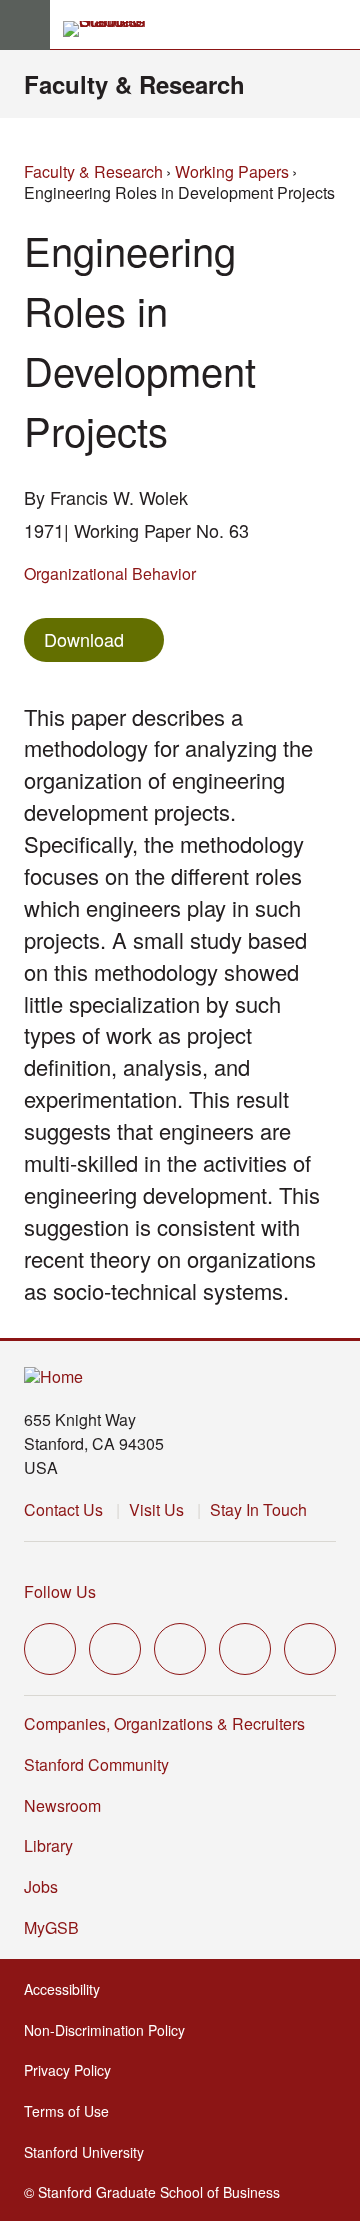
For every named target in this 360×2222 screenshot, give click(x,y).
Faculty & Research (134, 84)
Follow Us (60, 1591)
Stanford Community (96, 1764)
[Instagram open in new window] (180, 1649)
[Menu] (25, 25)
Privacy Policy (73, 2070)
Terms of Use (72, 2111)
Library (48, 1845)
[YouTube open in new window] (245, 1649)
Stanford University (90, 2152)
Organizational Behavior (110, 573)
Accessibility (68, 1989)
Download (84, 639)
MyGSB (57, 1927)
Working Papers (232, 171)
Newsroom (62, 1805)
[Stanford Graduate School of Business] (113, 29)
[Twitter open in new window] (50, 1649)
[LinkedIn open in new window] (310, 1649)
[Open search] (337, 25)
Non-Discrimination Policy (110, 2030)
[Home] (53, 1377)
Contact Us (63, 1509)
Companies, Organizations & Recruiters (164, 1723)
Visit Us (156, 1509)
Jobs (41, 1886)
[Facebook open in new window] (115, 1649)
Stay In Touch (258, 1509)
